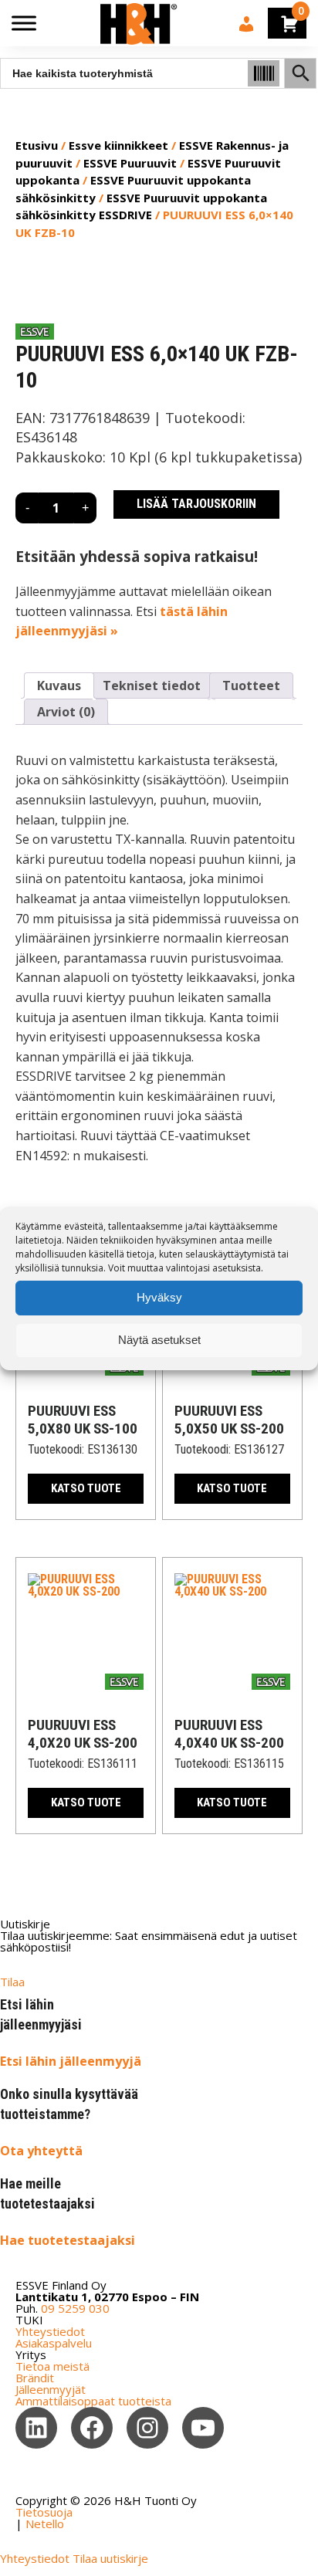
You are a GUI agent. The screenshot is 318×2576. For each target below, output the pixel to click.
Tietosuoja (44, 2512)
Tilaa (12, 1982)
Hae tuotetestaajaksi (68, 2240)
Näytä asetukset (159, 1340)
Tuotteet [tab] (251, 685)
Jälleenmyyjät (51, 2389)
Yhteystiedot (50, 2331)
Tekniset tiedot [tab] (152, 685)
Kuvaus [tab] (59, 685)
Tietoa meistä (52, 2366)
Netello (45, 2524)
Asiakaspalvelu (54, 2343)
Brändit (35, 2378)
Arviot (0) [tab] (66, 712)
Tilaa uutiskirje (110, 2558)
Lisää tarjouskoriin (196, 504)
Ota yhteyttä (41, 2151)
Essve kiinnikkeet (118, 145)
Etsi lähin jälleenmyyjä (71, 2061)
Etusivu (37, 145)
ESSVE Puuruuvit (130, 163)
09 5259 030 (75, 2308)
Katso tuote (86, 1488)
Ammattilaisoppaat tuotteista (93, 2401)
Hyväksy (159, 1297)
